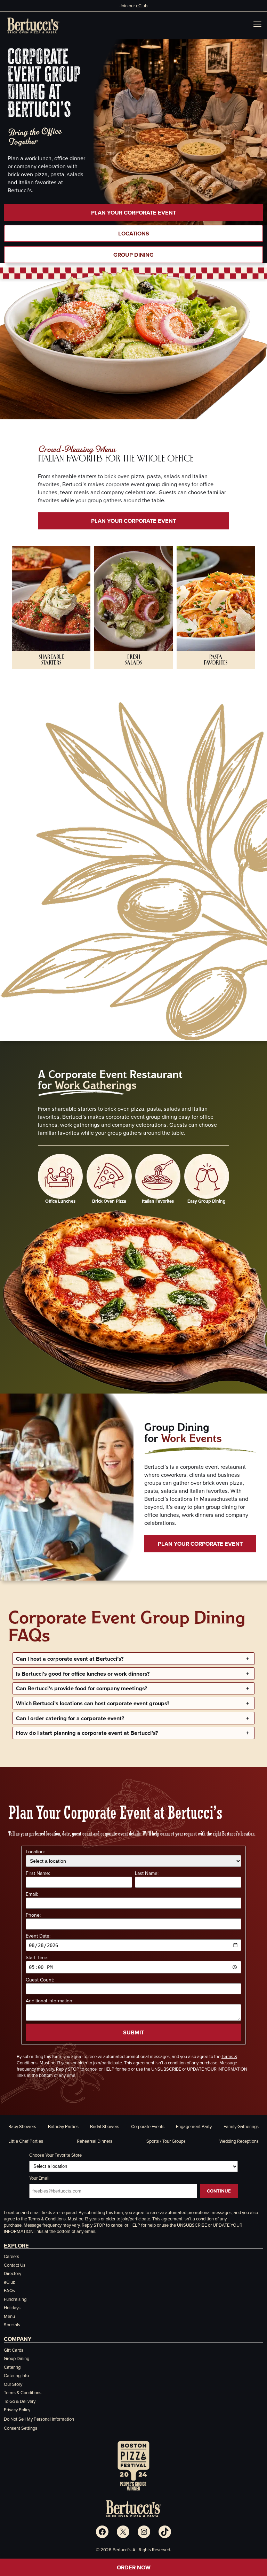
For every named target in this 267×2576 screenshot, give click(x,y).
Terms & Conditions (47, 2219)
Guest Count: (40, 1980)
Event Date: (38, 1936)
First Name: (38, 1873)
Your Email (39, 2178)
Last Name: (147, 1873)
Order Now (134, 2567)
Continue (219, 2191)
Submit (133, 2032)
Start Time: (37, 1957)
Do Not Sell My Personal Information (39, 2419)
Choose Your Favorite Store (55, 2155)
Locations (134, 233)
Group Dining (133, 255)
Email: (32, 1894)
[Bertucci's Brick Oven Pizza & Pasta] (33, 25)
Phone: (33, 1915)
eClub (142, 6)
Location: (35, 1852)
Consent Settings (21, 2428)
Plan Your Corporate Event (133, 212)
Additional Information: (50, 2001)
